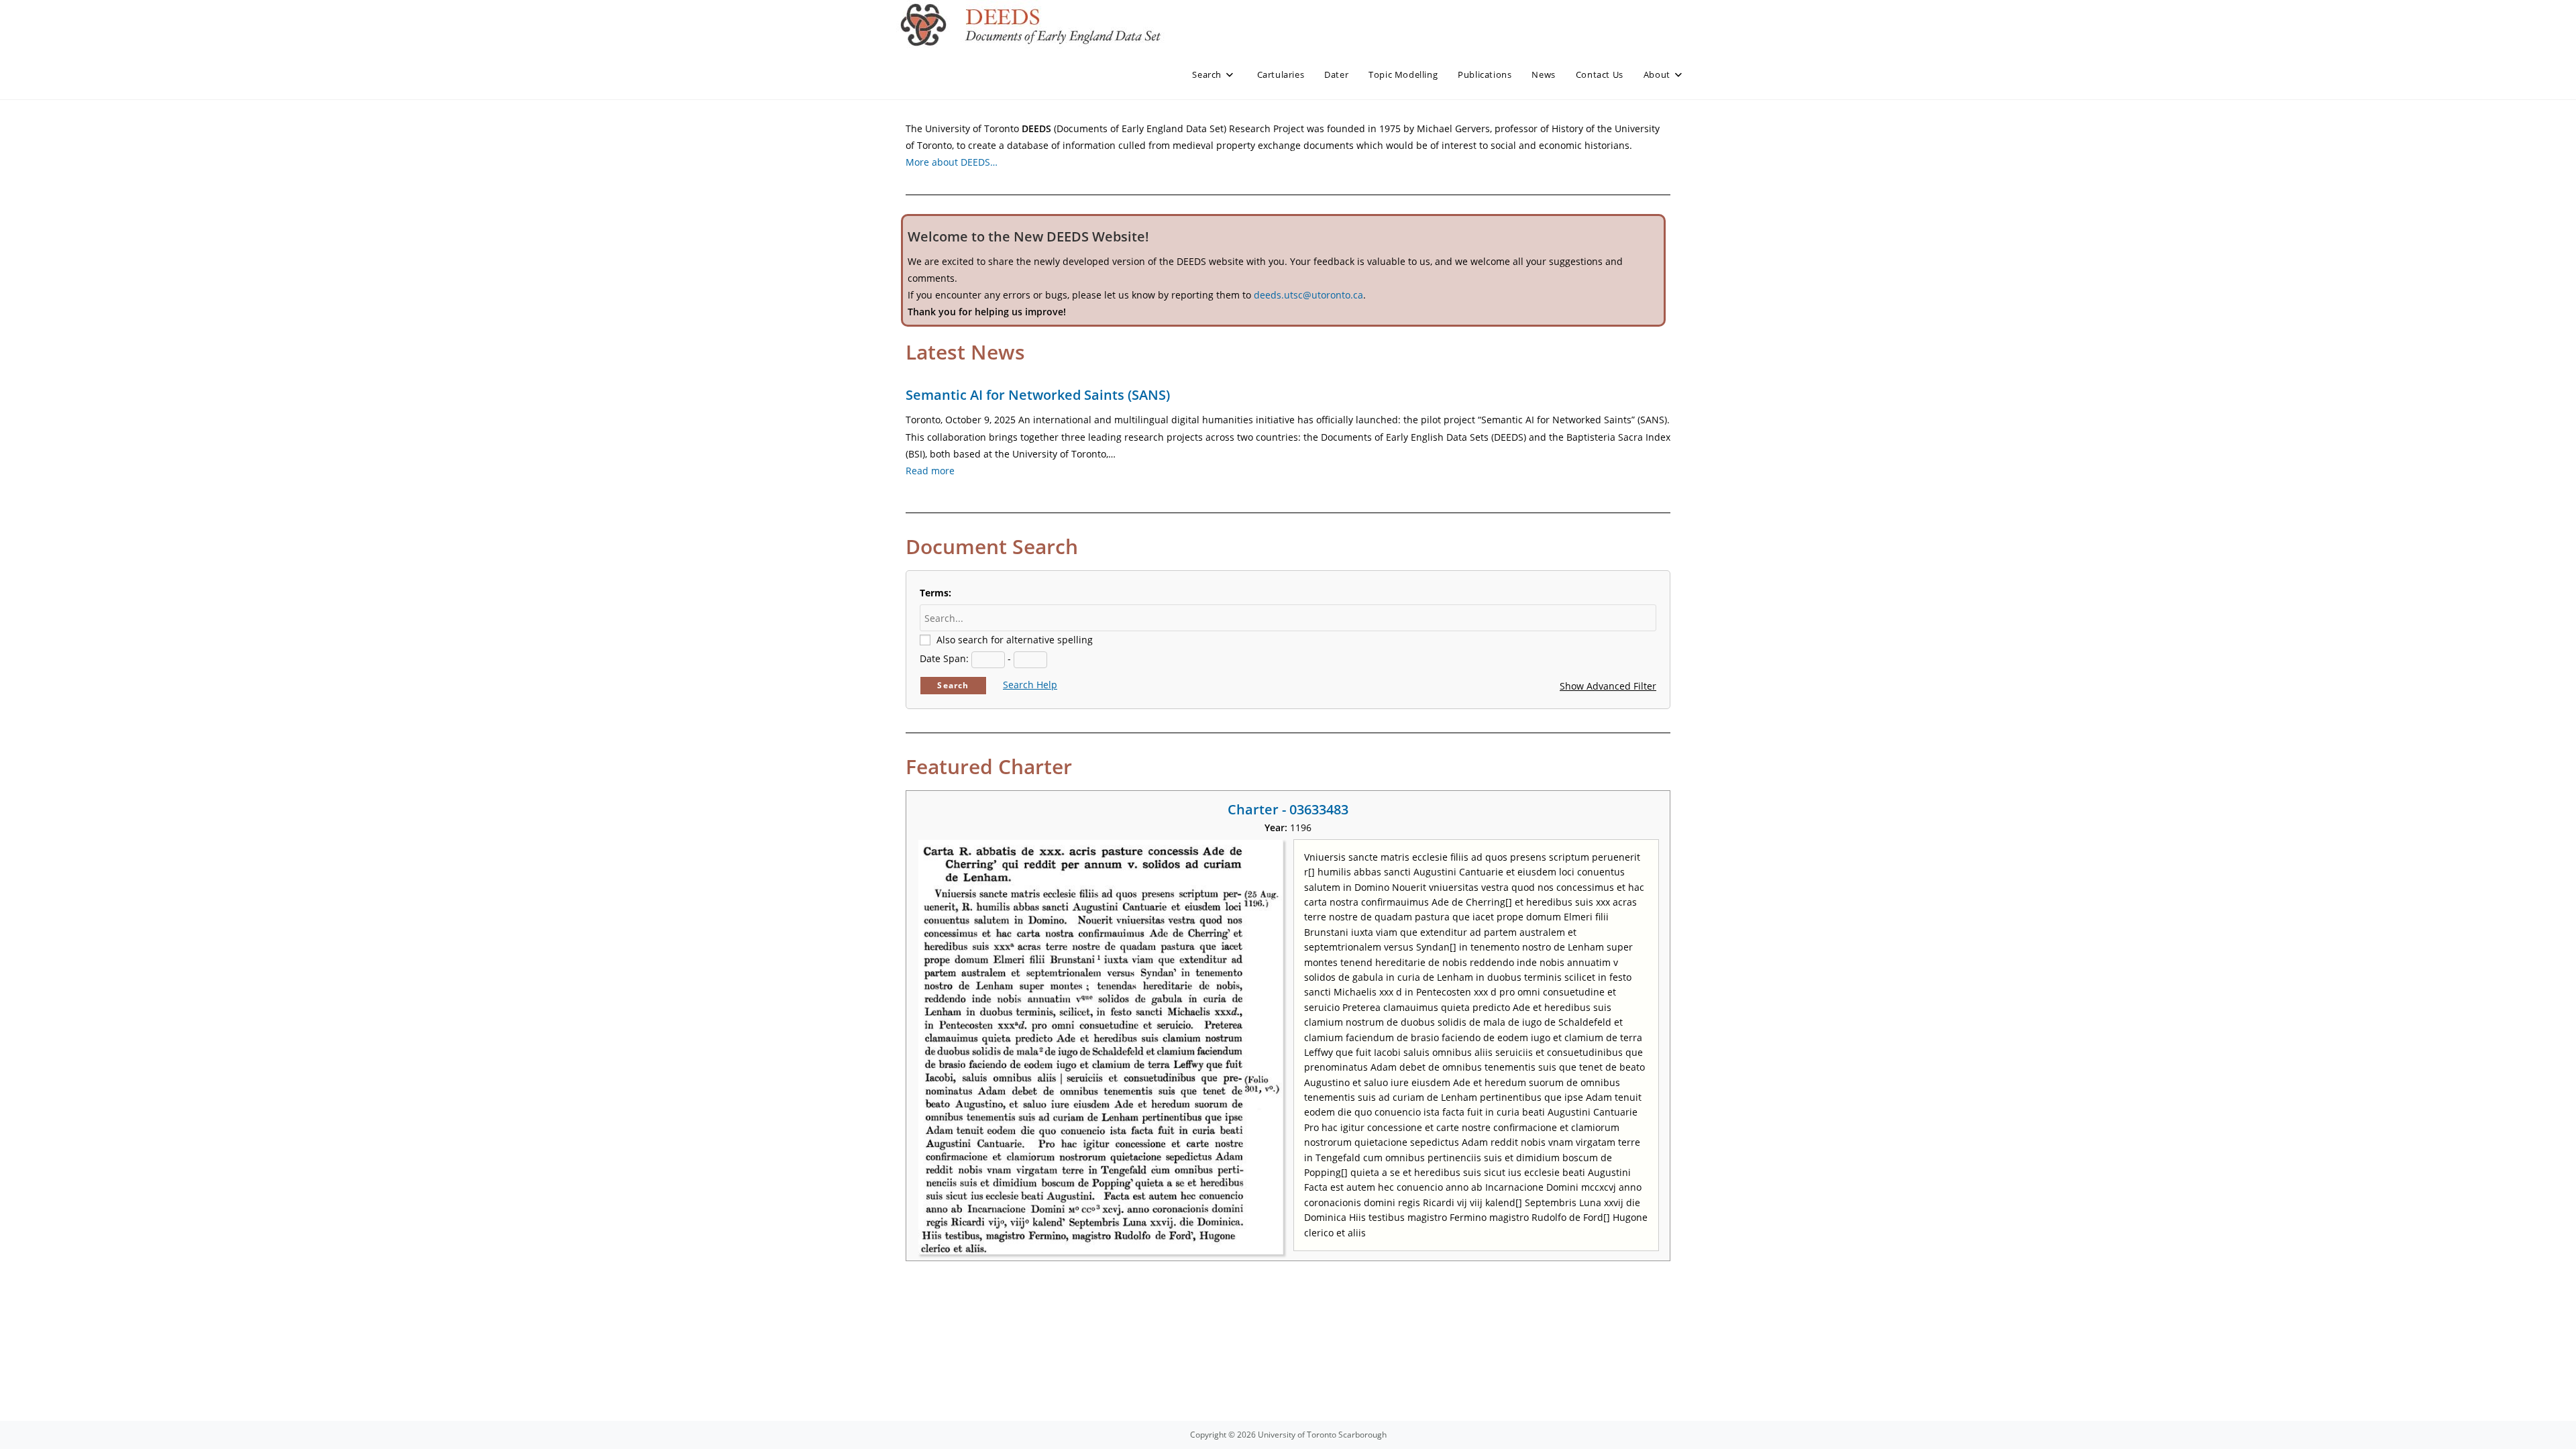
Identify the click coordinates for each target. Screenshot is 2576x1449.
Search (953, 685)
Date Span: (944, 658)
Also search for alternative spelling (1015, 640)
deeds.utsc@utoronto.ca (1308, 295)
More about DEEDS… (952, 162)
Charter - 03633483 (1288, 809)
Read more (930, 471)
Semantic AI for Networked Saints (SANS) (1038, 395)
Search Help (1030, 685)
